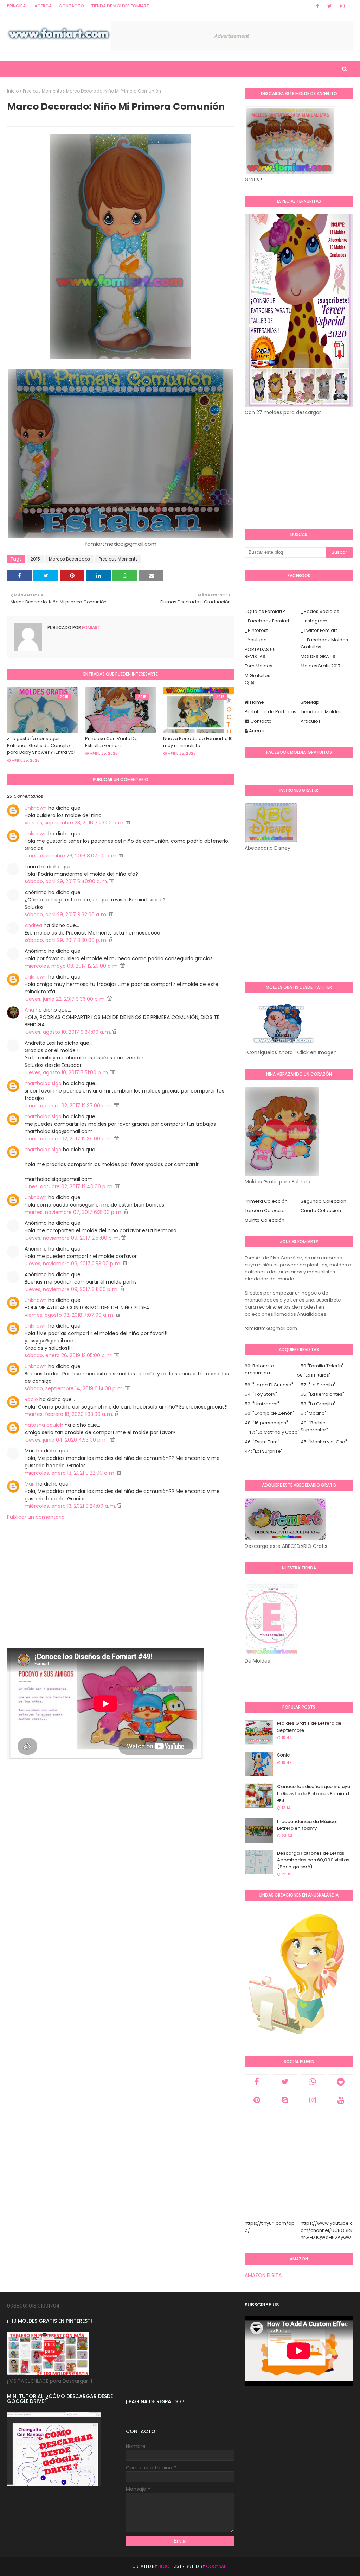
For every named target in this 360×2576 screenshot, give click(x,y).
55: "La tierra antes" (322, 1394)
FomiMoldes (259, 666)
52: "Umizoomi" (262, 1404)
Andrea (33, 925)
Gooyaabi (217, 2566)
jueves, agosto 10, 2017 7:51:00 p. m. (67, 1072)
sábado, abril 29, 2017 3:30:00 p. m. (67, 940)
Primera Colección (266, 1201)
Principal (17, 6)
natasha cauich (44, 1425)
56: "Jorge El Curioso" (269, 1385)
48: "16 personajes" (266, 1423)
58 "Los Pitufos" (314, 1375)
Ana (29, 1010)
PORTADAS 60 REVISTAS (260, 653)
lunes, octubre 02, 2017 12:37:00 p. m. (69, 1106)
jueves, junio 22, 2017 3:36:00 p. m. (66, 999)
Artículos (311, 721)
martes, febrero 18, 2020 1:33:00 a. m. (70, 1414)
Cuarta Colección (321, 1211)
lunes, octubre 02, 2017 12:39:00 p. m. (69, 1139)
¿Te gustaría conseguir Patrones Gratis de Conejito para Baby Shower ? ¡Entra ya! (41, 745)
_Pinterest (256, 630)
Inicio (13, 91)
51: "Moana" (314, 1413)
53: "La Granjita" (318, 1404)
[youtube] (341, 2100)
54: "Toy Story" (261, 1394)
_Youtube (256, 640)
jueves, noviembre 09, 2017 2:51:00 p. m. (73, 1238)
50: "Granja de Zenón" (270, 1413)
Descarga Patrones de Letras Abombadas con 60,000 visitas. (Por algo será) (314, 1860)
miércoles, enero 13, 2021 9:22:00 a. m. (71, 1473)
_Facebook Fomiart (267, 621)
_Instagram (314, 621)
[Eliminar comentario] (128, 823)
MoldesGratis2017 (320, 666)
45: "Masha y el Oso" (324, 1442)
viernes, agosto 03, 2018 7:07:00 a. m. (70, 1315)
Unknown (36, 808)
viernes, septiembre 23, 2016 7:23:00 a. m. (75, 823)
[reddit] (341, 2082)
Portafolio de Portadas (271, 712)
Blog (164, 2566)
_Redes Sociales (320, 611)
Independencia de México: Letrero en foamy (307, 1825)
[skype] (285, 2100)
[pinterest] (257, 2100)
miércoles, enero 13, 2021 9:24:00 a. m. (71, 1506)
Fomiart (91, 628)
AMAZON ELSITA (263, 2275)
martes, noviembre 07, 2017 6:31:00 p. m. (74, 1212)
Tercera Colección (266, 1211)
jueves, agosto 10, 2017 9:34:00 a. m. (69, 1032)
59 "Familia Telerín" (322, 1366)
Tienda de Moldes (321, 712)
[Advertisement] (121, 1599)
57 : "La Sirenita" (318, 1385)
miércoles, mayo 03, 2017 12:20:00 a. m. (72, 966)
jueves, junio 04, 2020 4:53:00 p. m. (67, 1440)
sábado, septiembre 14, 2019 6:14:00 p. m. (75, 1388)
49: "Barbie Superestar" (314, 1426)
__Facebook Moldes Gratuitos (324, 643)
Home (256, 702)
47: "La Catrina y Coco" (274, 1432)
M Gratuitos (258, 675)
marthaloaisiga (43, 1083)
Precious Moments (42, 91)
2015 (35, 559)
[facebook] (317, 6)
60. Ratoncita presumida (259, 1369)
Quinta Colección (265, 1220)
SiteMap (310, 702)
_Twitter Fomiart (319, 630)
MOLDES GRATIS (318, 656)
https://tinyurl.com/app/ (270, 2227)
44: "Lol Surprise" (264, 1451)
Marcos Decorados (69, 559)
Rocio (31, 1399)
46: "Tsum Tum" (262, 1442)
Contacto (71, 6)
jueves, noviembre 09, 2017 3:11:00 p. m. (72, 1289)
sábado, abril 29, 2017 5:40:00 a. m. (67, 881)
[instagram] (342, 6)
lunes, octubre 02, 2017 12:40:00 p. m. (70, 1186)
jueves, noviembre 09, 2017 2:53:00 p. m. (74, 1264)
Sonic (283, 1755)
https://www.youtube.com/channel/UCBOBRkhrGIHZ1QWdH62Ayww (327, 2230)
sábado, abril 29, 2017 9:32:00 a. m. (67, 914)
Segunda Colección (323, 1201)
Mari (30, 1484)
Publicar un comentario (36, 1517)
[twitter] (330, 6)
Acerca (43, 6)
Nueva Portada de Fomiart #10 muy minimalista (198, 742)
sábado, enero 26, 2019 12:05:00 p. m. (69, 1355)
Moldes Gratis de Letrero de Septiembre (309, 1727)
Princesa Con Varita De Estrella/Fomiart (111, 742)
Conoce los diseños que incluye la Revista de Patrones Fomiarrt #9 (314, 1793)
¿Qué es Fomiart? (265, 611)
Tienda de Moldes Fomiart (120, 6)
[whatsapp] (313, 2082)
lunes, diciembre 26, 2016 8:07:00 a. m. (72, 856)
